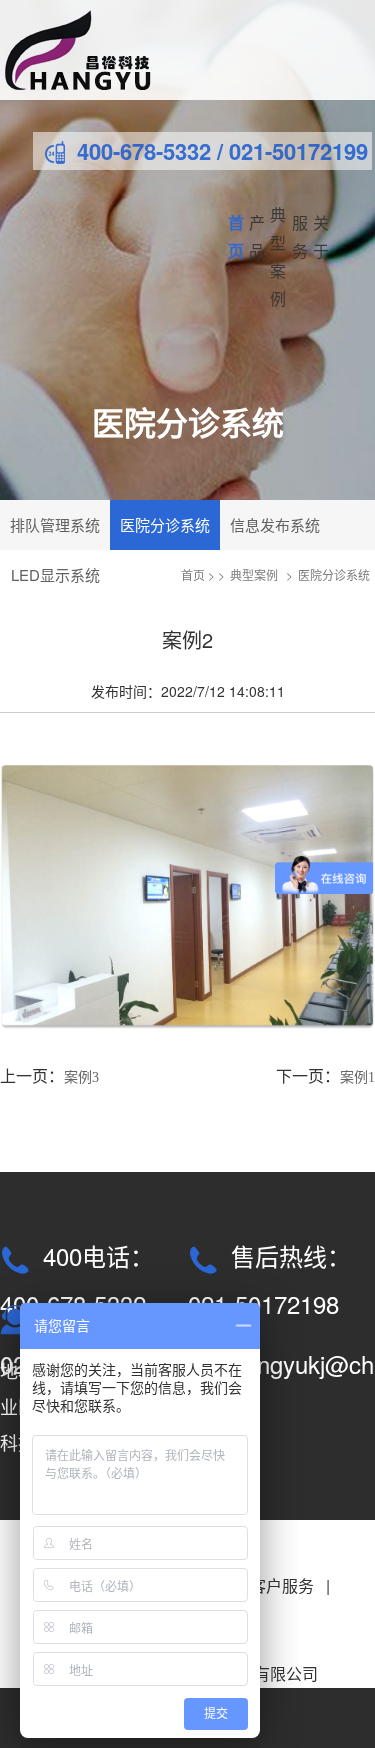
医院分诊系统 (165, 524)
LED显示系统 (55, 574)
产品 (257, 236)
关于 (321, 236)
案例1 (357, 1077)
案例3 (81, 1077)
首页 (236, 236)
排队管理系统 (55, 524)
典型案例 (278, 256)
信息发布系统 (275, 524)
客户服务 (282, 1585)
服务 (300, 236)
